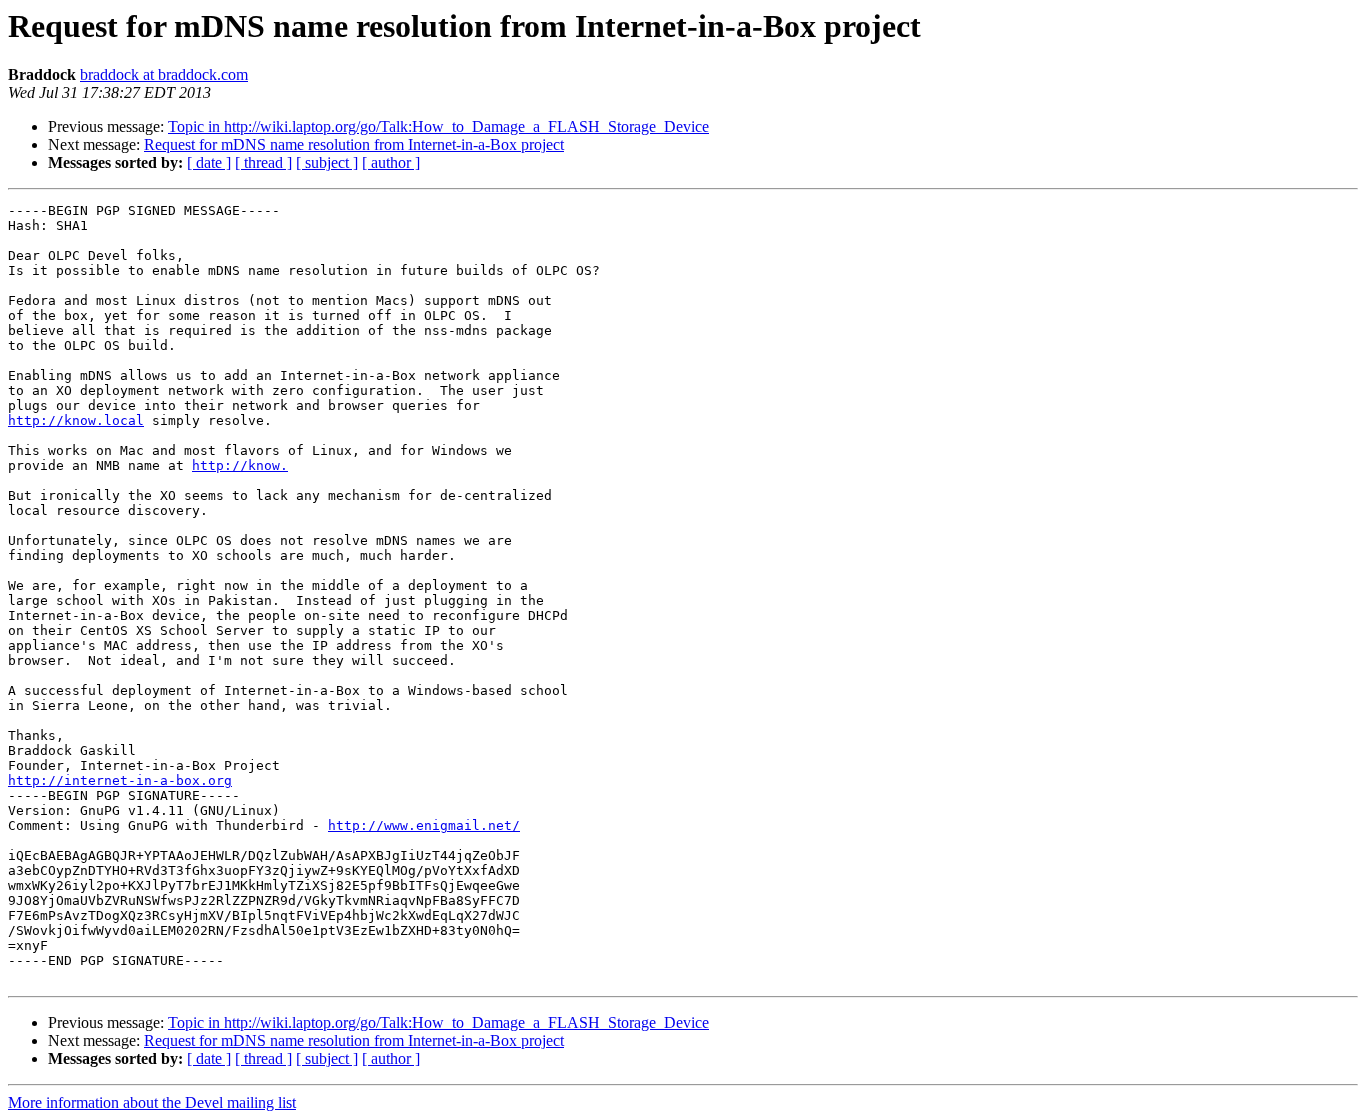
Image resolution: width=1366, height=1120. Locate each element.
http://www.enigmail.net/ (424, 825)
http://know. (240, 465)
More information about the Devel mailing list (152, 1102)
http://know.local (76, 420)
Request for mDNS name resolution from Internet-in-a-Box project (354, 144)
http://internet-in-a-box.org (120, 780)
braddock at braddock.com (164, 74)
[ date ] (209, 162)
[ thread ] (263, 162)
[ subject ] (327, 162)
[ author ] (391, 162)
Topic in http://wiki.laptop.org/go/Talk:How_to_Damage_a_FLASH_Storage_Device (438, 126)
